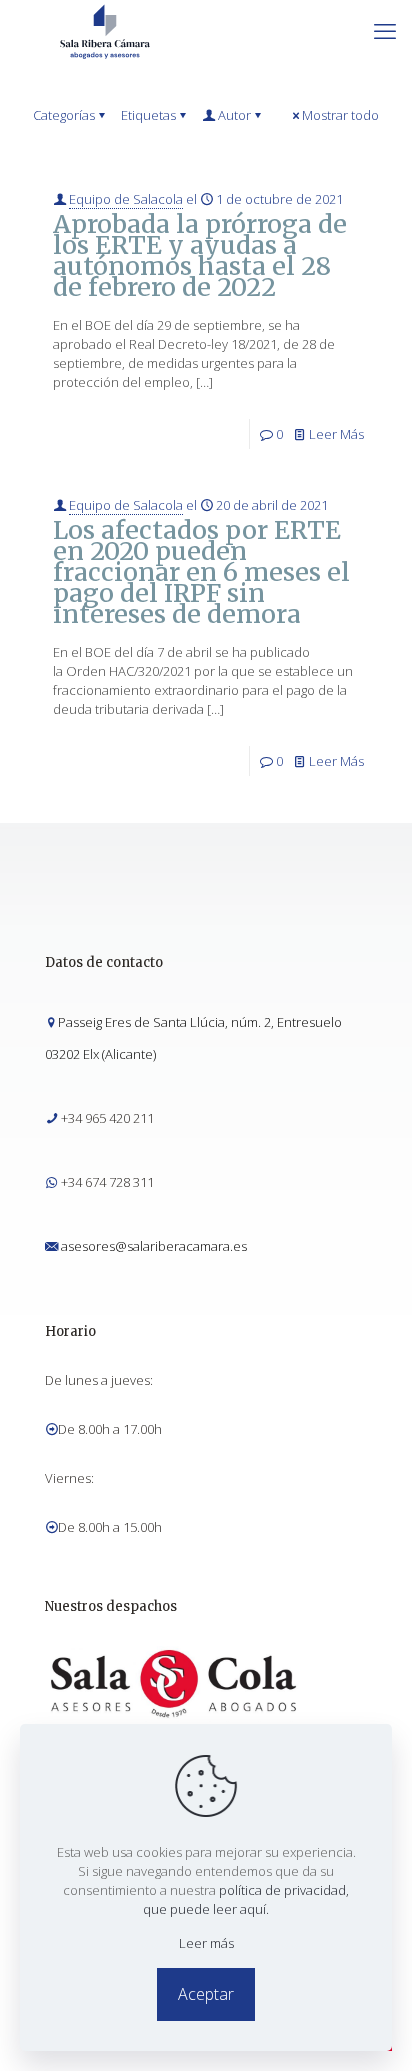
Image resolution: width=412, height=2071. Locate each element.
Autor (234, 115)
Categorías (64, 115)
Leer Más (336, 434)
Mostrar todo (340, 115)
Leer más (206, 1943)
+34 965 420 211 (107, 1118)
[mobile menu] (385, 30)
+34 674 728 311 (107, 1182)
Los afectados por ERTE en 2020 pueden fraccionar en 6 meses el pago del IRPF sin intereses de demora (201, 572)
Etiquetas (148, 115)
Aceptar (206, 1994)
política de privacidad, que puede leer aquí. (246, 1899)
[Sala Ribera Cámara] (105, 30)
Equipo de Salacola (126, 199)
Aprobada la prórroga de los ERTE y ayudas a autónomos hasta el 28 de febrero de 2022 (200, 255)
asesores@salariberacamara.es (154, 1246)
